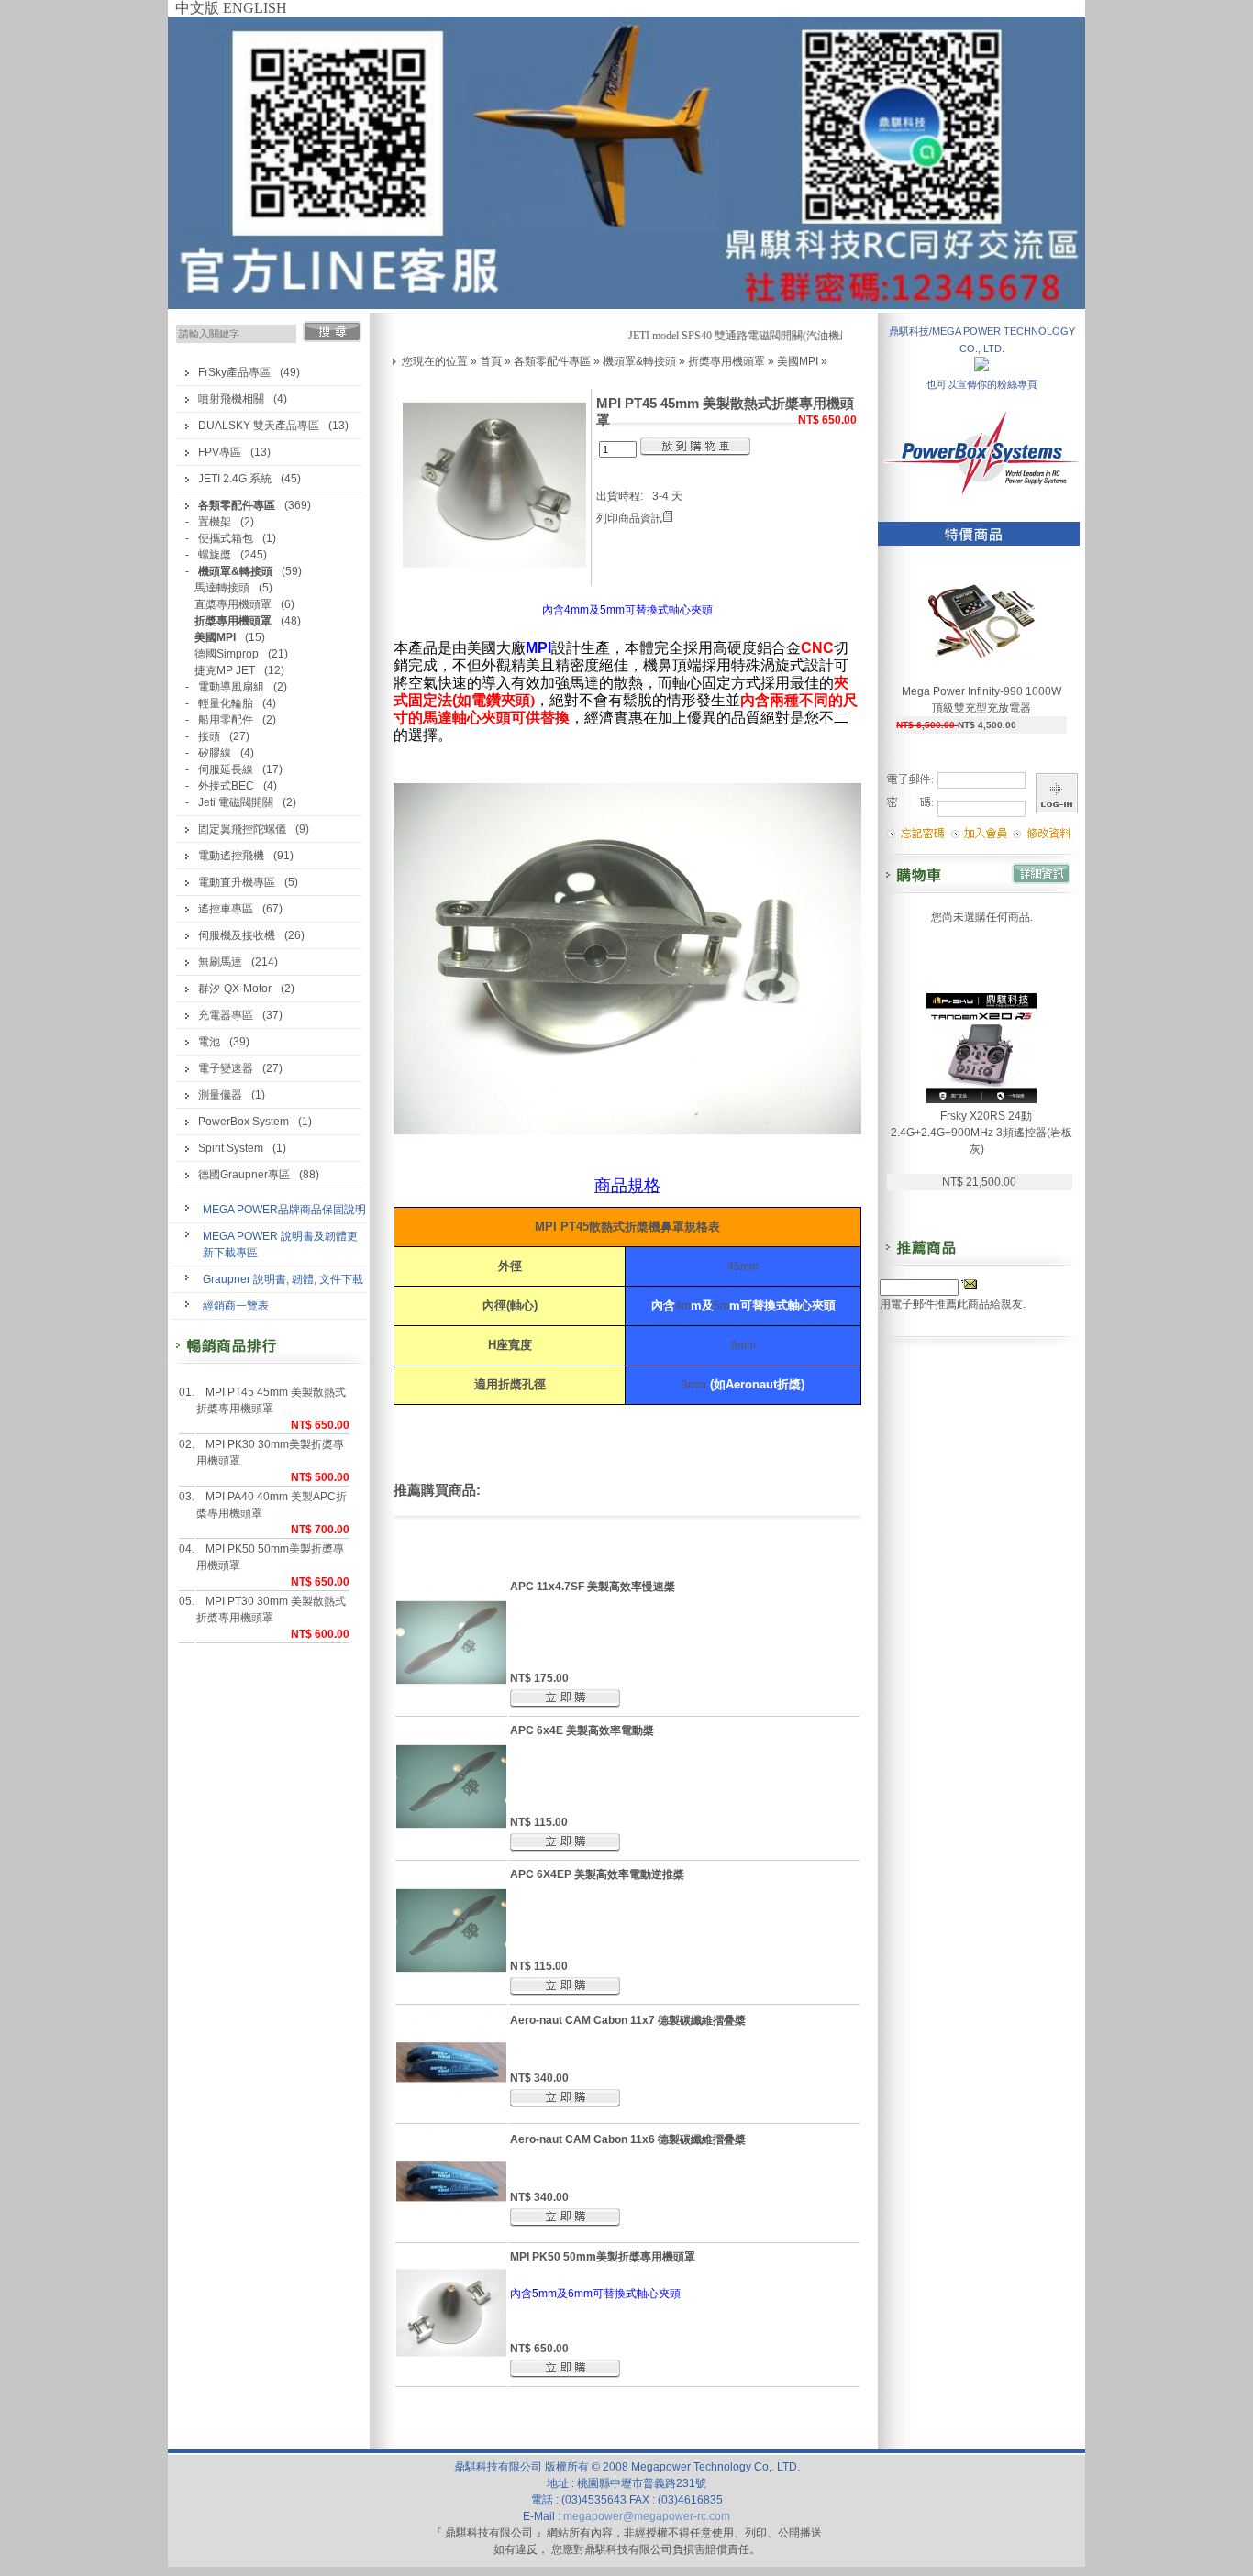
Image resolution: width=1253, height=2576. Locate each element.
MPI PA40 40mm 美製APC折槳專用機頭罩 (272, 1505)
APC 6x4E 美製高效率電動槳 (582, 1730)
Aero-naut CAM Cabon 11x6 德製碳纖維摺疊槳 (628, 2139)
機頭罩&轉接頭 (639, 361)
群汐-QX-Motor (235, 989)
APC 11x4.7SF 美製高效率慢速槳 (593, 1587)
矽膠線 (215, 753)
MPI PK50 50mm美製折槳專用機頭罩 (270, 1557)
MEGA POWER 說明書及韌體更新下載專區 (280, 1244)
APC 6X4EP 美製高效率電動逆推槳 (597, 1874)
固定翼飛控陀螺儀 (242, 829)
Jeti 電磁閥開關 (236, 802)
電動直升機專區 (237, 882)
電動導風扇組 (231, 687)
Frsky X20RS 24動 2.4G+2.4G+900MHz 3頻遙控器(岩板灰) (981, 1133)
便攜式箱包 (226, 538)
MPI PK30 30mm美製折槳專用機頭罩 (270, 1453)
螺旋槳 (215, 555)
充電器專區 (226, 1015)
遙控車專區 (226, 909)
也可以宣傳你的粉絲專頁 (982, 384)
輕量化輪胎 (226, 703)
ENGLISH (255, 8)
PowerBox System (244, 1122)
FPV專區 (220, 452)
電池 (209, 1042)
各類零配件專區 (552, 361)
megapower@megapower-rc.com (647, 2516)
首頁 (491, 361)
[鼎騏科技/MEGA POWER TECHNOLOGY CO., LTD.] (981, 366)
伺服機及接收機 (237, 935)
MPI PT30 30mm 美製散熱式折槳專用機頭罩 (271, 1609)
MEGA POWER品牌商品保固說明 (284, 1210)
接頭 (209, 736)
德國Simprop (227, 654)
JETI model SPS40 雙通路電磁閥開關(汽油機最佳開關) (741, 336)
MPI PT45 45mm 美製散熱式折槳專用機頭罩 (271, 1400)
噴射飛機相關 (231, 399)
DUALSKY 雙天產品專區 (259, 426)
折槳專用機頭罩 (726, 361)
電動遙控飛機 (231, 856)
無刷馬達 (220, 962)
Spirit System (231, 1148)
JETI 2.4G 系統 (235, 479)
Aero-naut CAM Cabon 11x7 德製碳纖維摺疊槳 (628, 2020)
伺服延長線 (226, 769)
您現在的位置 (435, 361)
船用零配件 (226, 720)
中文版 (197, 8)
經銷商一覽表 (236, 1306)
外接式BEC (226, 786)
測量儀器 (220, 1095)
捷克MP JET (225, 670)
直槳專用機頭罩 (233, 604)
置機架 (215, 522)
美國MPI (798, 361)
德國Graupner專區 (244, 1175)
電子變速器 (226, 1068)
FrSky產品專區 (234, 372)
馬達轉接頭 (222, 588)
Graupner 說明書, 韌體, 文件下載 (283, 1279)
